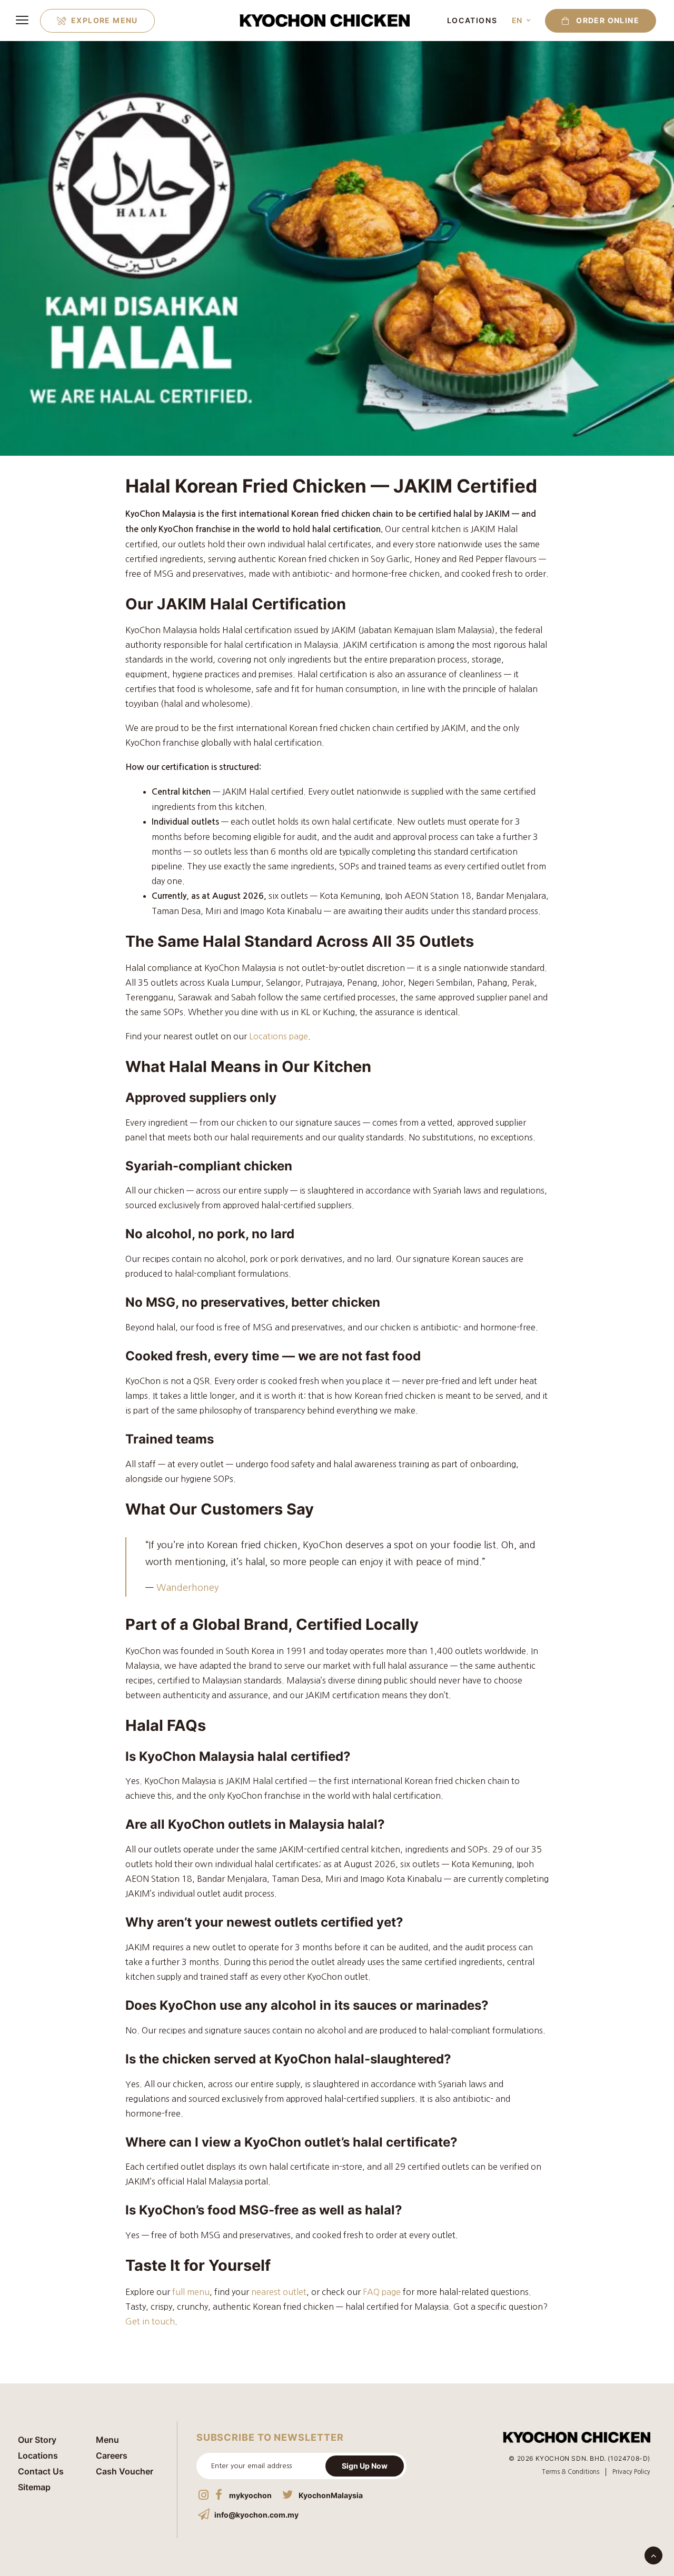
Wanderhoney (187, 1588)
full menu (191, 2292)
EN (517, 20)
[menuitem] (97, 21)
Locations (472, 20)
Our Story (37, 2440)
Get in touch (150, 2321)
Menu (107, 2440)
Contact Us (41, 2471)
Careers (112, 2455)
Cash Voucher (125, 2471)
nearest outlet (279, 2292)
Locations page (279, 1036)
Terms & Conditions (571, 2472)
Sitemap (34, 2487)
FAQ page (382, 2292)
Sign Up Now (365, 2466)
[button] (597, 21)
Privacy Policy (631, 2472)
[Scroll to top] (653, 2554)
